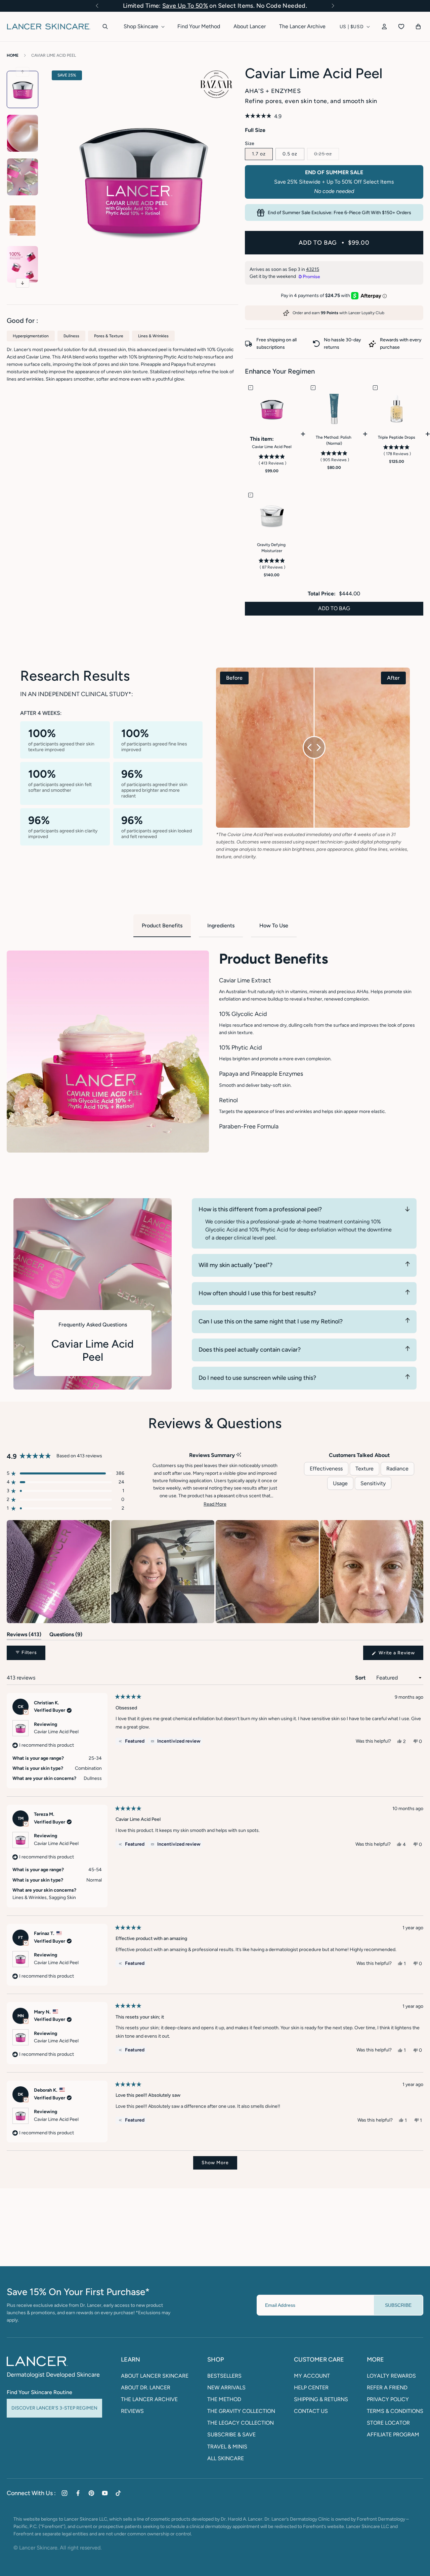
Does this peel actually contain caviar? (250, 1350)
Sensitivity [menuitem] (373, 1483)
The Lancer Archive (149, 2399)
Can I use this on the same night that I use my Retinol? (271, 1321)
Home (13, 55)
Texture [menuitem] (364, 1469)
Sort (361, 1678)
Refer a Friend (387, 2388)
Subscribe (398, 2305)
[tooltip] (239, 1455)
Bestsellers (224, 2376)
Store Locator (388, 2423)
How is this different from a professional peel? (260, 1209)
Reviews (132, 2411)
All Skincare (226, 2458)
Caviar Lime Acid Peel (54, 55)
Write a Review (400, 1655)
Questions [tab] (66, 1636)
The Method (224, 2399)
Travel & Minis (227, 2447)
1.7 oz (259, 154)
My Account (312, 2376)
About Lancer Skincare (155, 2376)
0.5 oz (290, 154)
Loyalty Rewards (391, 2376)
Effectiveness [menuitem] (326, 1469)
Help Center (311, 2388)
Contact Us (311, 2411)
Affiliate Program (393, 2435)
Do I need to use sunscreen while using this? (257, 1378)
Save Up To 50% (185, 6)
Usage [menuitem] (340, 1483)
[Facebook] (78, 2493)
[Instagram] (64, 2493)
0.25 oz (327, 154)
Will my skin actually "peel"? (235, 1265)
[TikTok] (118, 2493)
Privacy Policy (388, 2399)
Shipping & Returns (321, 2399)
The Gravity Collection (241, 2411)
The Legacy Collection (241, 2423)
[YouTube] (105, 2493)
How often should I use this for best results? (257, 1293)
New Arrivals (226, 2388)
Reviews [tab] (24, 1636)
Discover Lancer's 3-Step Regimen (54, 2408)
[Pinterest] (91, 2493)
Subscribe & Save (231, 2435)
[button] (97, 6)
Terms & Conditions (395, 2411)
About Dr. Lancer (146, 2388)
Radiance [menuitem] (397, 1469)
